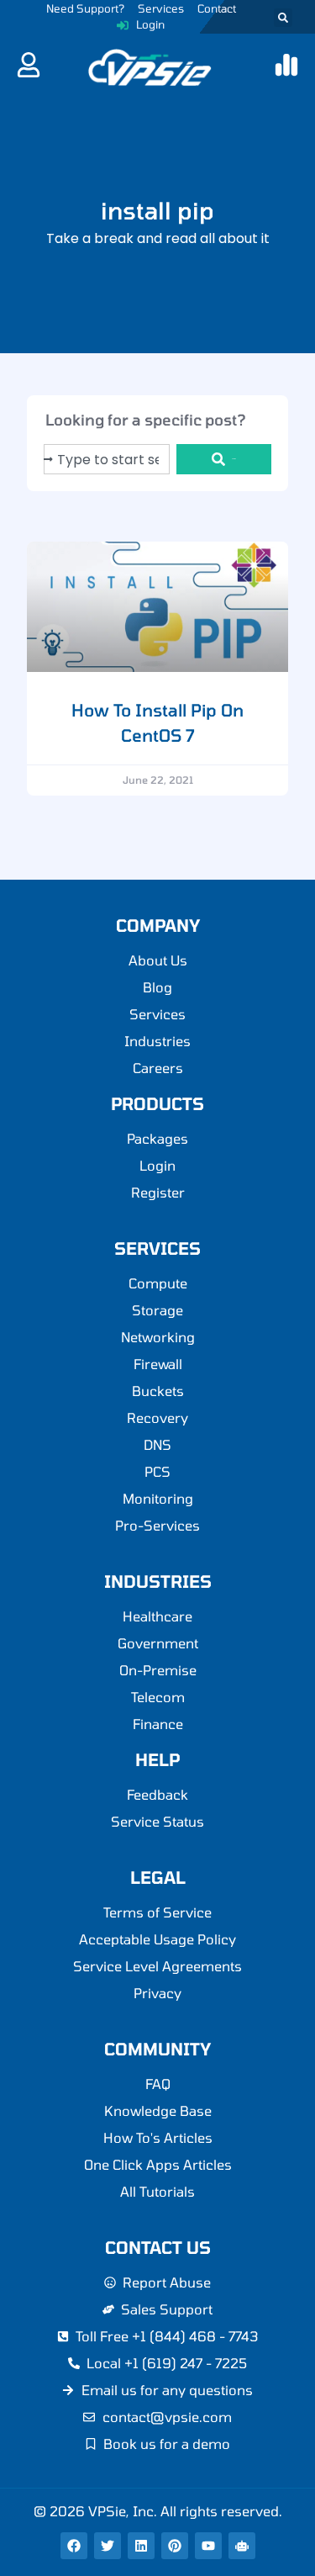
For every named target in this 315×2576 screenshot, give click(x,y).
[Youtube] (208, 2546)
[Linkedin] (141, 2546)
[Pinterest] (175, 2546)
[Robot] (242, 2546)
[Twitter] (108, 2546)
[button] (283, 18)
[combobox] (107, 459)
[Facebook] (74, 2546)
